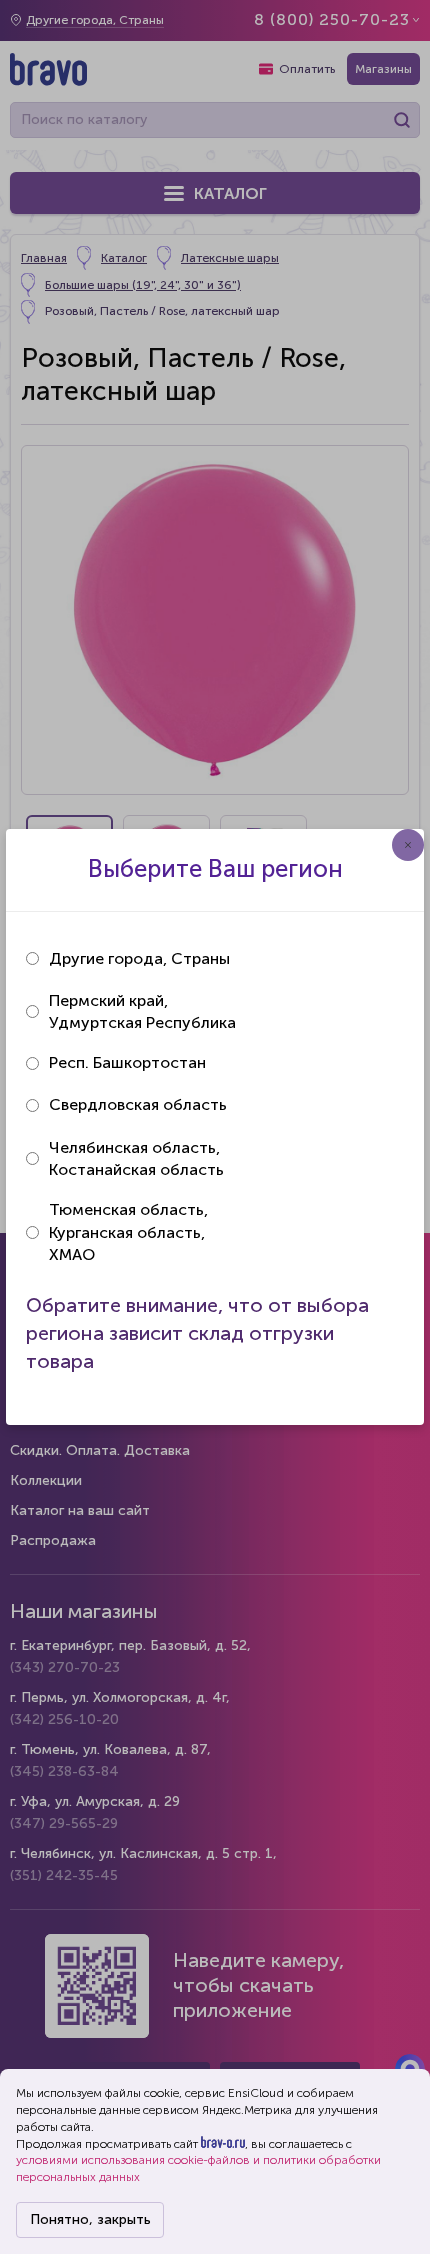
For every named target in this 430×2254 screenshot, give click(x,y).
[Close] (408, 845)
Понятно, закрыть (90, 2219)
